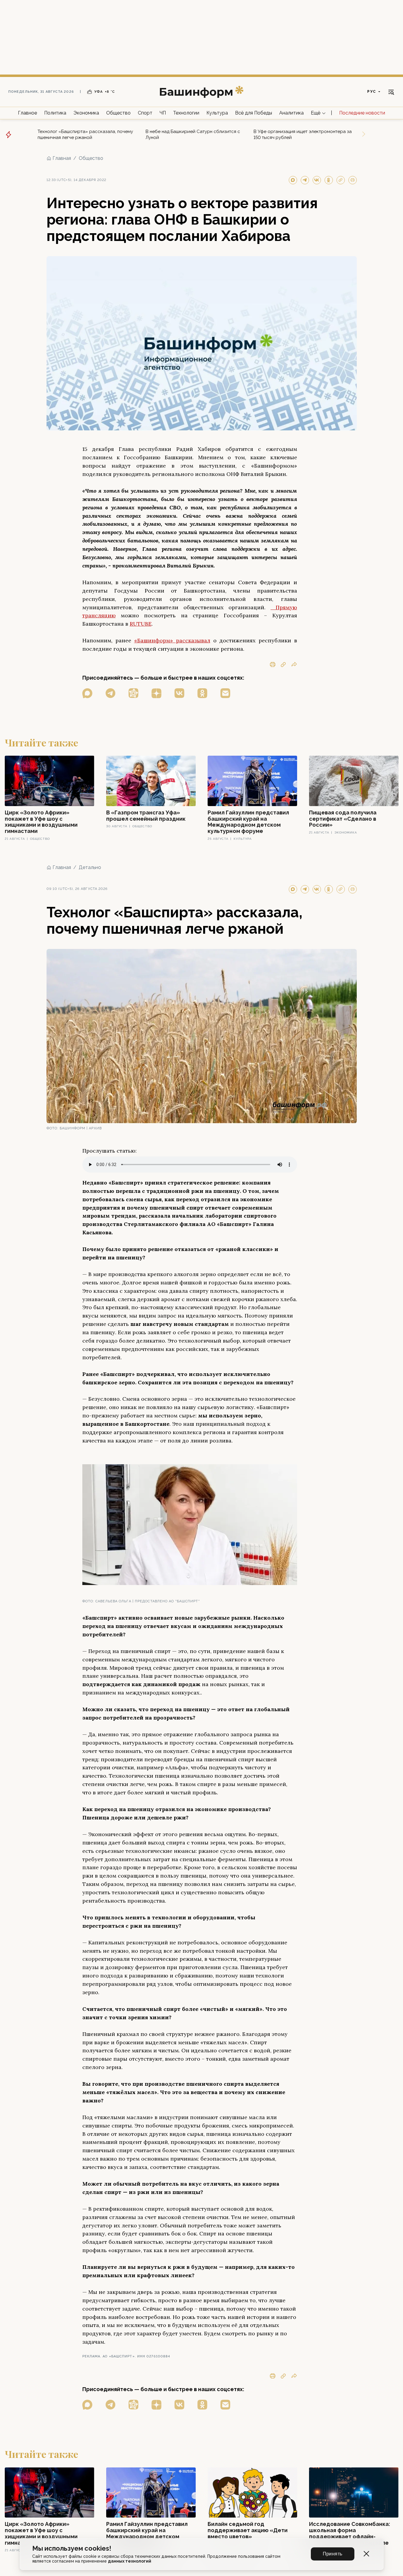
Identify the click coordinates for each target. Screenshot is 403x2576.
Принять (333, 2554)
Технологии (186, 113)
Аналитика (291, 113)
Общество (118, 113)
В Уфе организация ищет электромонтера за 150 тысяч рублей (303, 134)
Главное (27, 113)
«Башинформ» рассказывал (172, 640)
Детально (90, 867)
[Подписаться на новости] (225, 693)
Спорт (145, 113)
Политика (55, 113)
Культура (217, 113)
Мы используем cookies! (72, 2548)
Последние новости (362, 113)
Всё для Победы (254, 113)
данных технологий (130, 2561)
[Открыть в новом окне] (87, 693)
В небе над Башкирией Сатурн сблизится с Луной (193, 134)
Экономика (86, 113)
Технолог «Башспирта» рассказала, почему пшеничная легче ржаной (85, 134)
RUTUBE (141, 624)
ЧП (163, 113)
